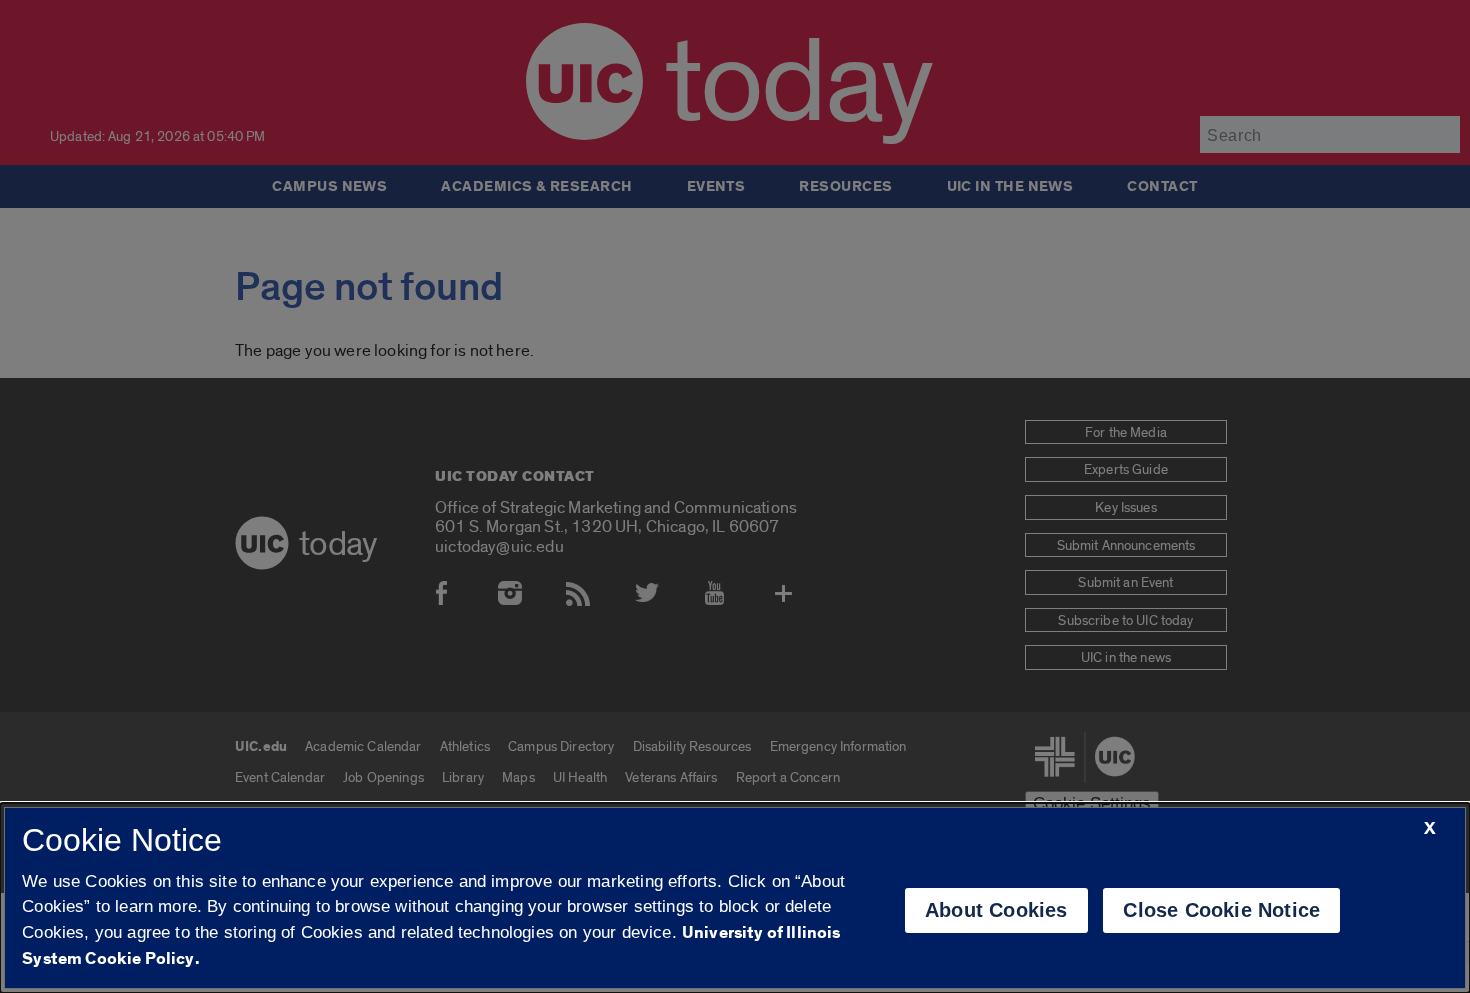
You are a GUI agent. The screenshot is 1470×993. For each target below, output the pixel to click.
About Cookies (996, 910)
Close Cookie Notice (1221, 910)
